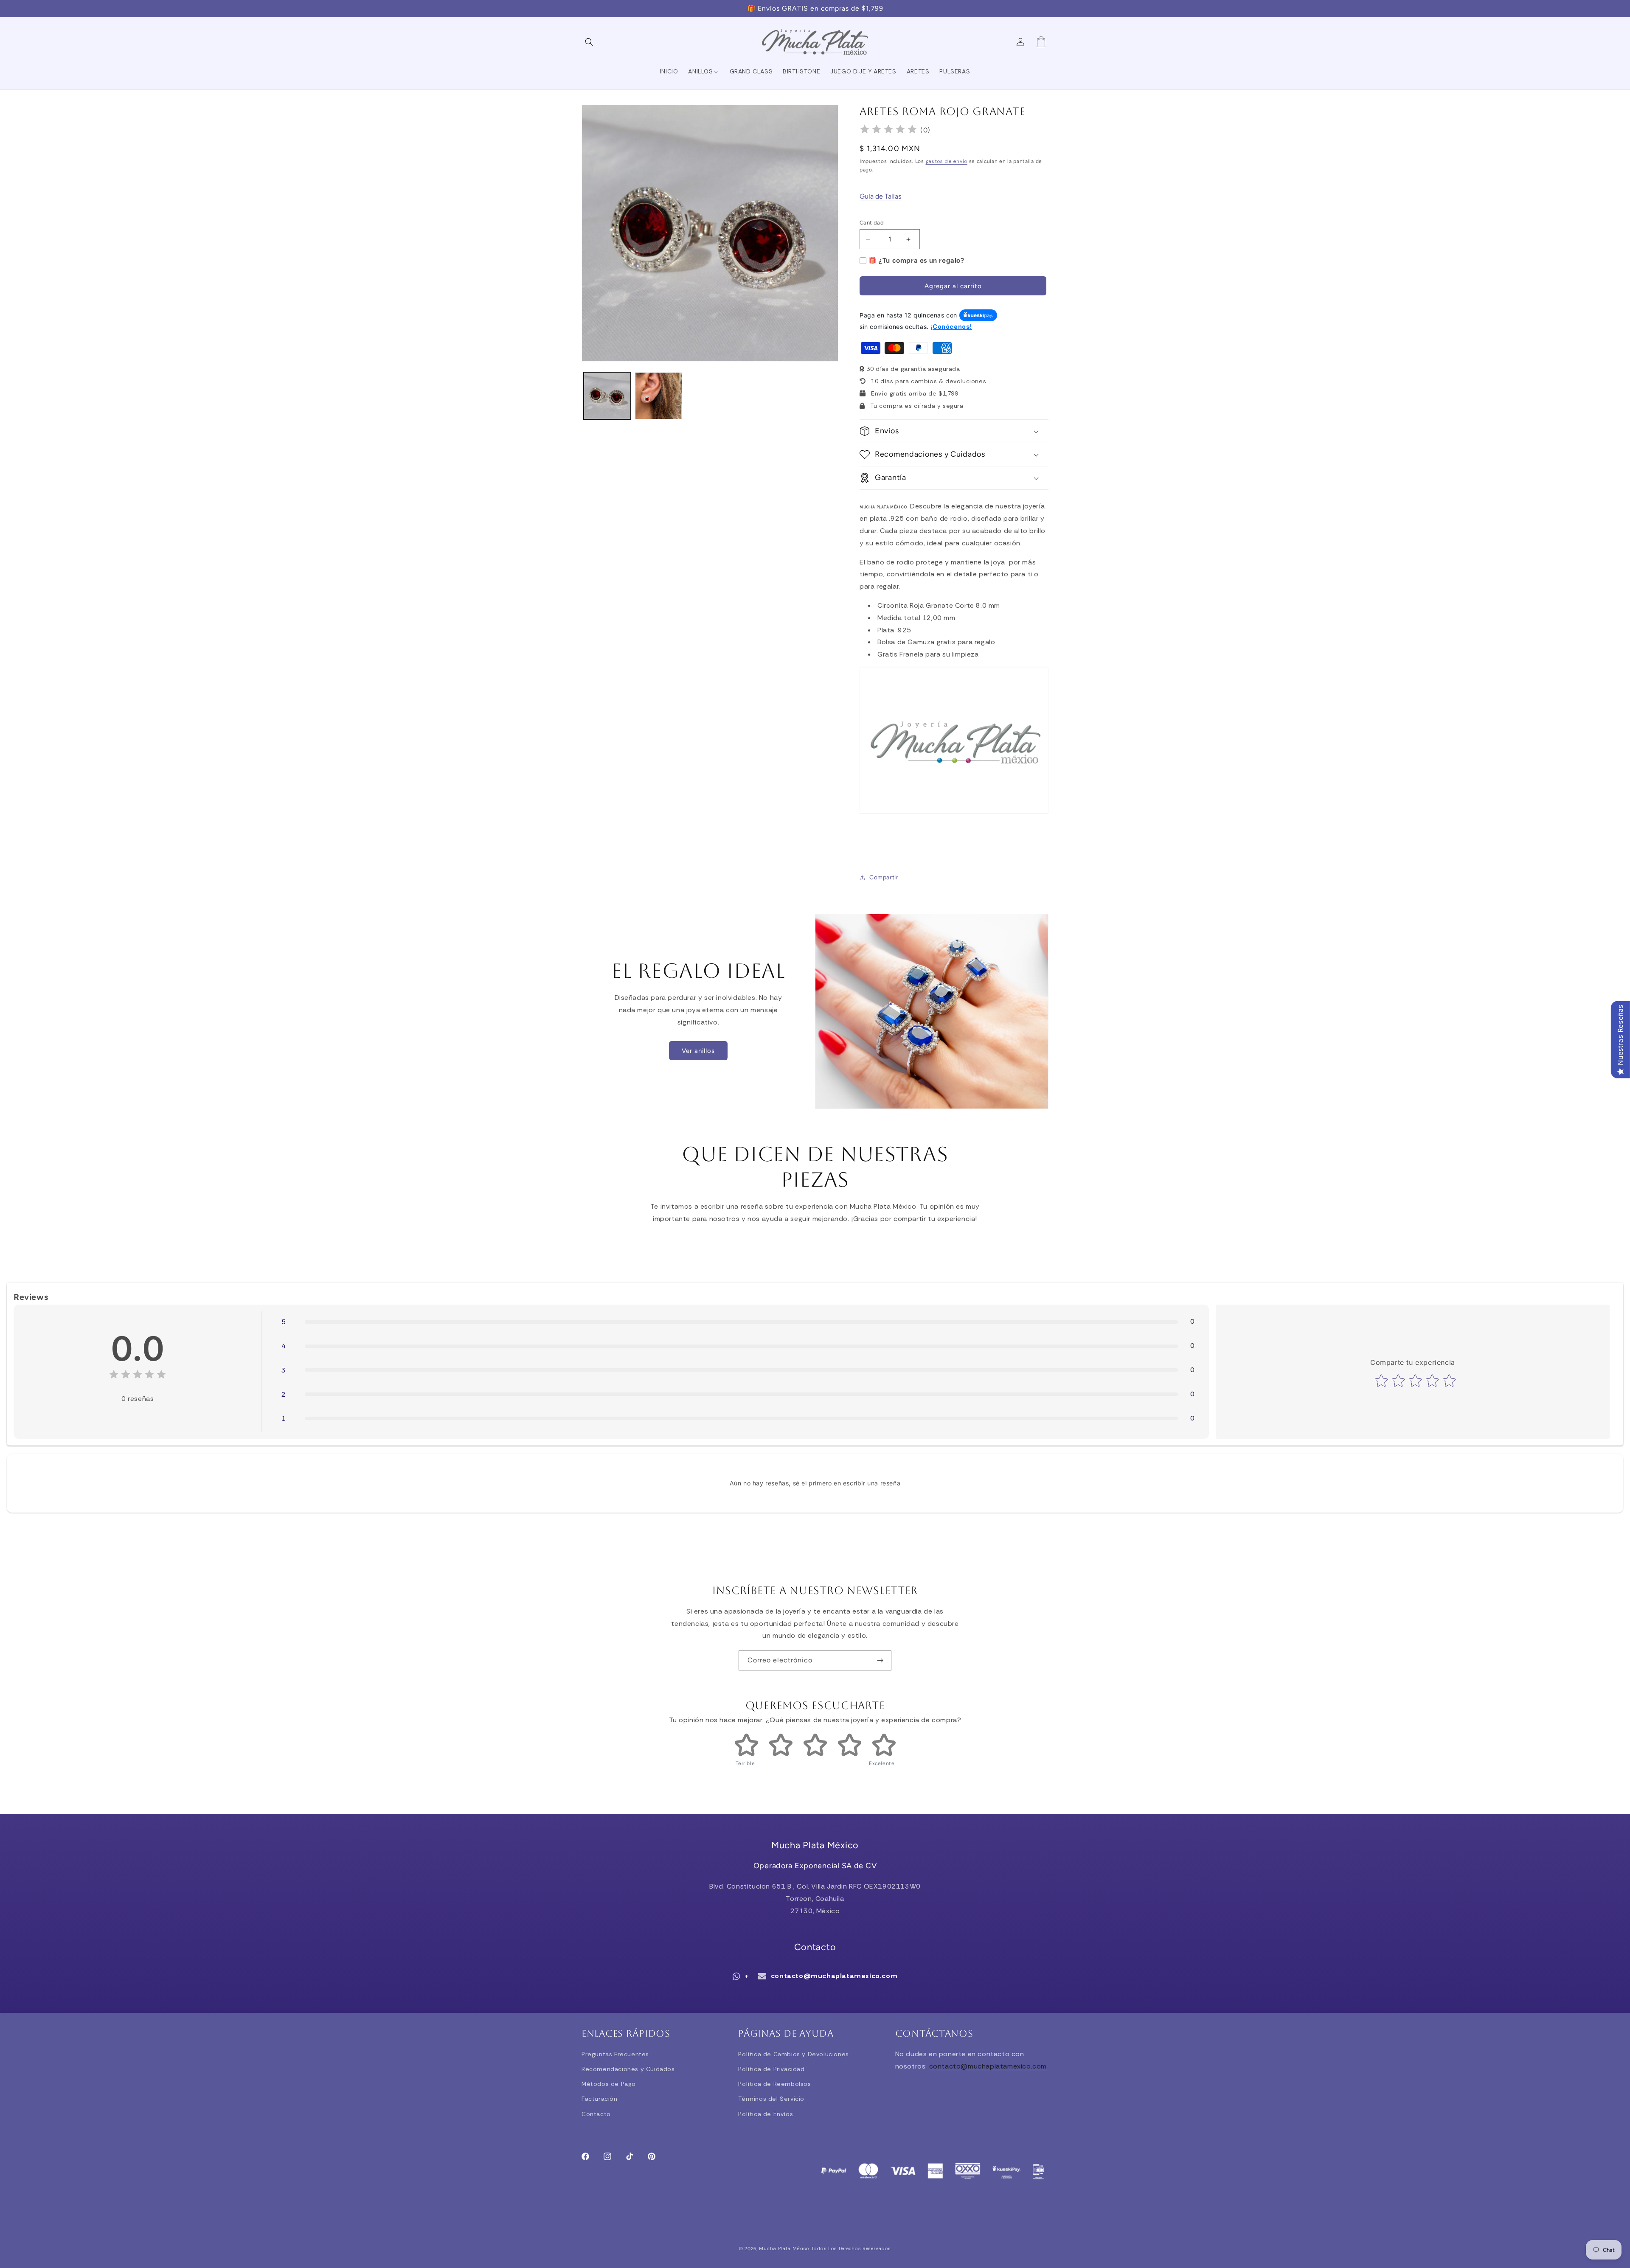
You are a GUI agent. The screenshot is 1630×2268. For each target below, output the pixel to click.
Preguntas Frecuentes (615, 2054)
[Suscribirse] (882, 1660)
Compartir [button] (884, 877)
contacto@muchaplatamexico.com (834, 1976)
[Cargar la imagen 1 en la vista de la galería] (607, 396)
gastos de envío (947, 161)
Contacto (596, 2114)
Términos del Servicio (771, 2099)
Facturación (600, 2099)
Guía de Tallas (880, 196)
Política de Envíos (766, 2114)
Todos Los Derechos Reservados (851, 2248)
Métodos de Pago (609, 2084)
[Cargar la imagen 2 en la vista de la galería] (659, 396)
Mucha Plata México (784, 2248)
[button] (591, 42)
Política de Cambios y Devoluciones (793, 2054)
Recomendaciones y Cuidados (628, 2069)
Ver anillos (698, 1051)
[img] (888, 131)
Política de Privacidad (771, 2069)
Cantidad (872, 223)
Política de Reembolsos (774, 2084)
